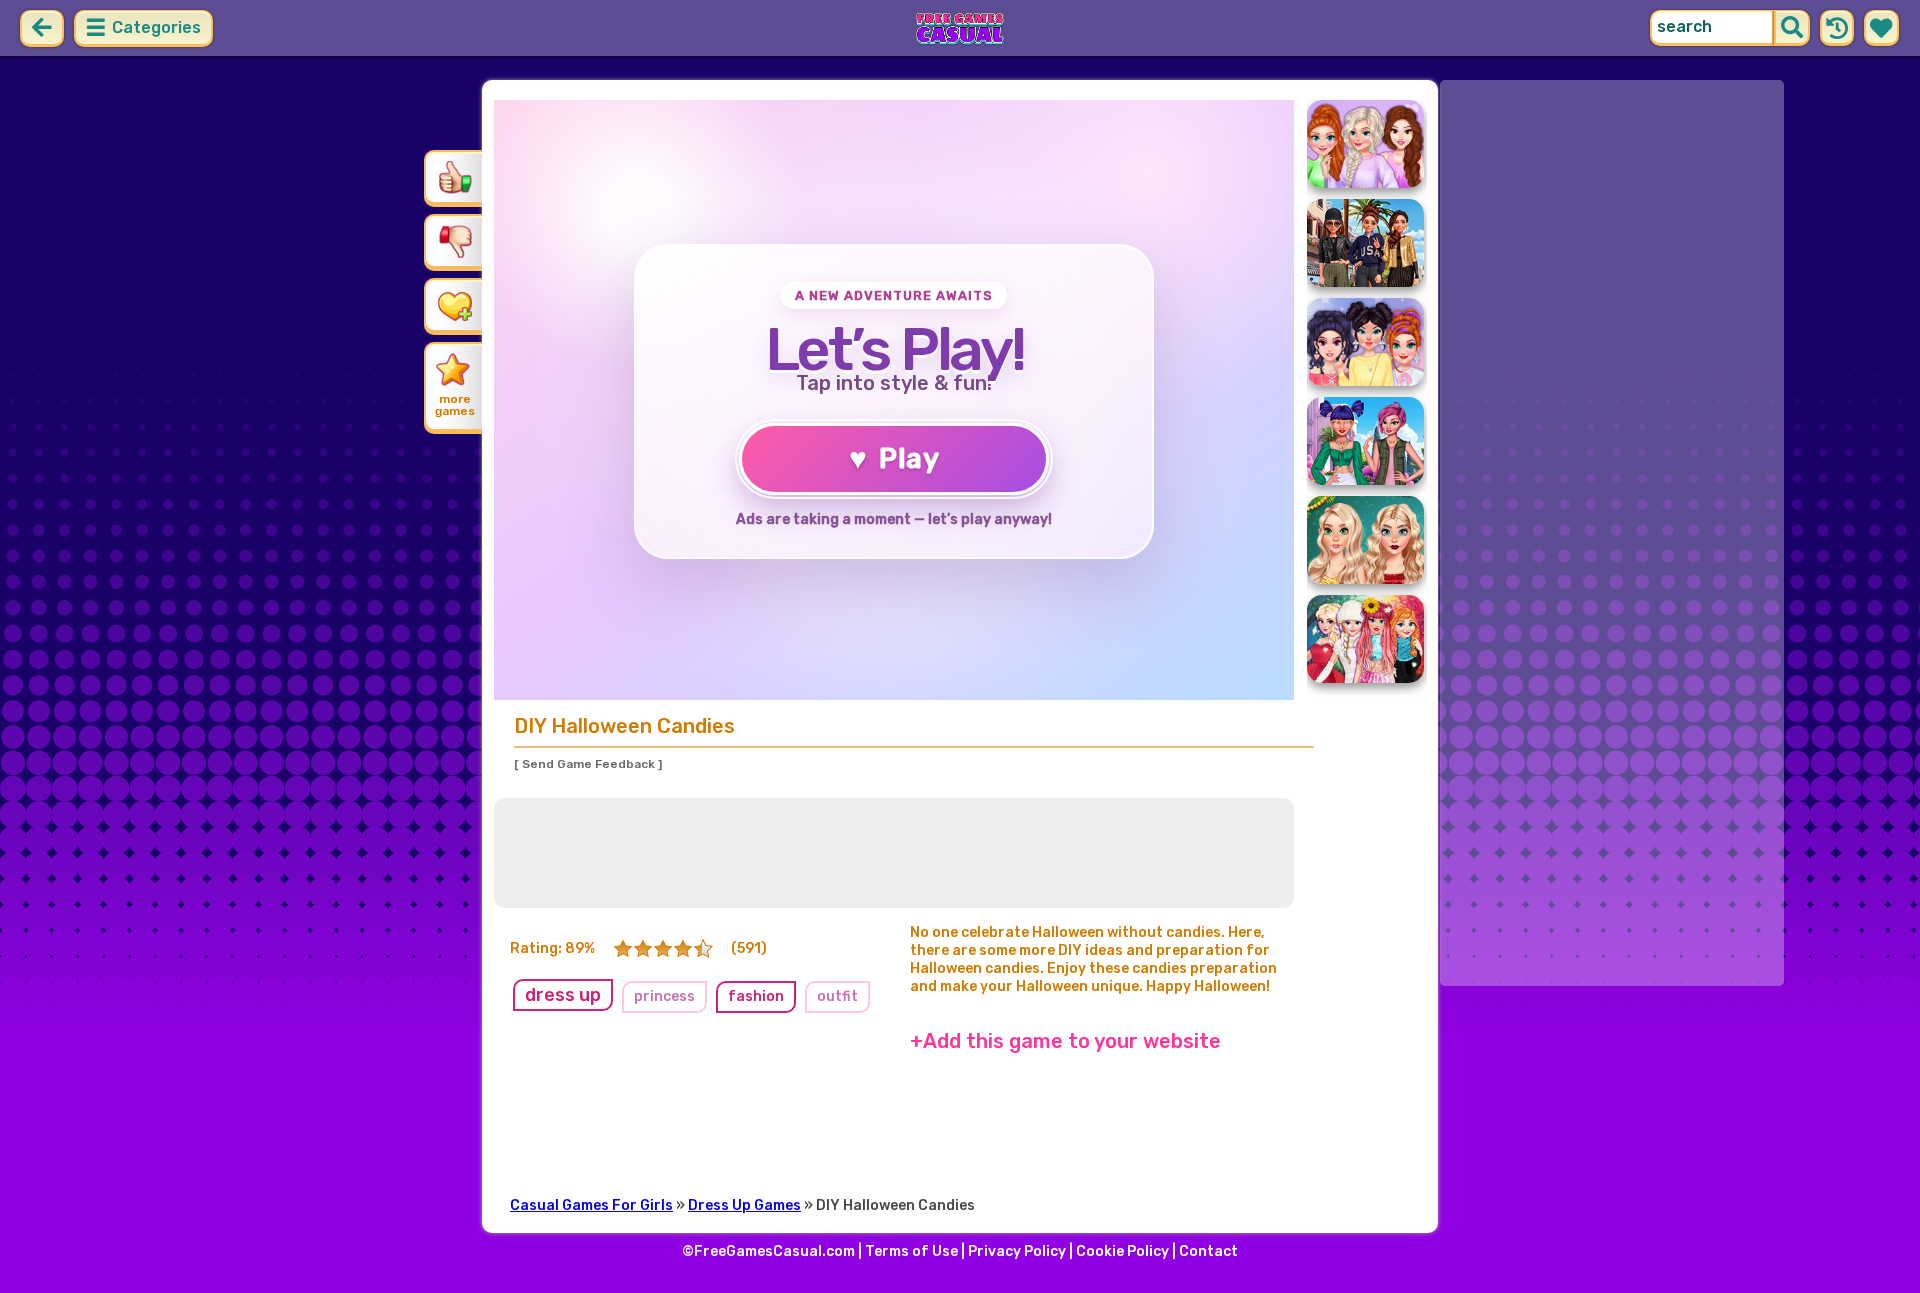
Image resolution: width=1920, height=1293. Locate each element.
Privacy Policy (1017, 1251)
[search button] (1792, 28)
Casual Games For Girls (591, 1205)
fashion (756, 996)
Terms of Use (911, 1251)
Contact (1208, 1251)
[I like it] (455, 177)
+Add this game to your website (1065, 1041)
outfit (837, 996)
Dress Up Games (744, 1205)
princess (664, 996)
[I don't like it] (455, 241)
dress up (563, 995)
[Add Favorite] (455, 305)
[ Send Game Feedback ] (588, 764)
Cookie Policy (1122, 1251)
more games (455, 405)
